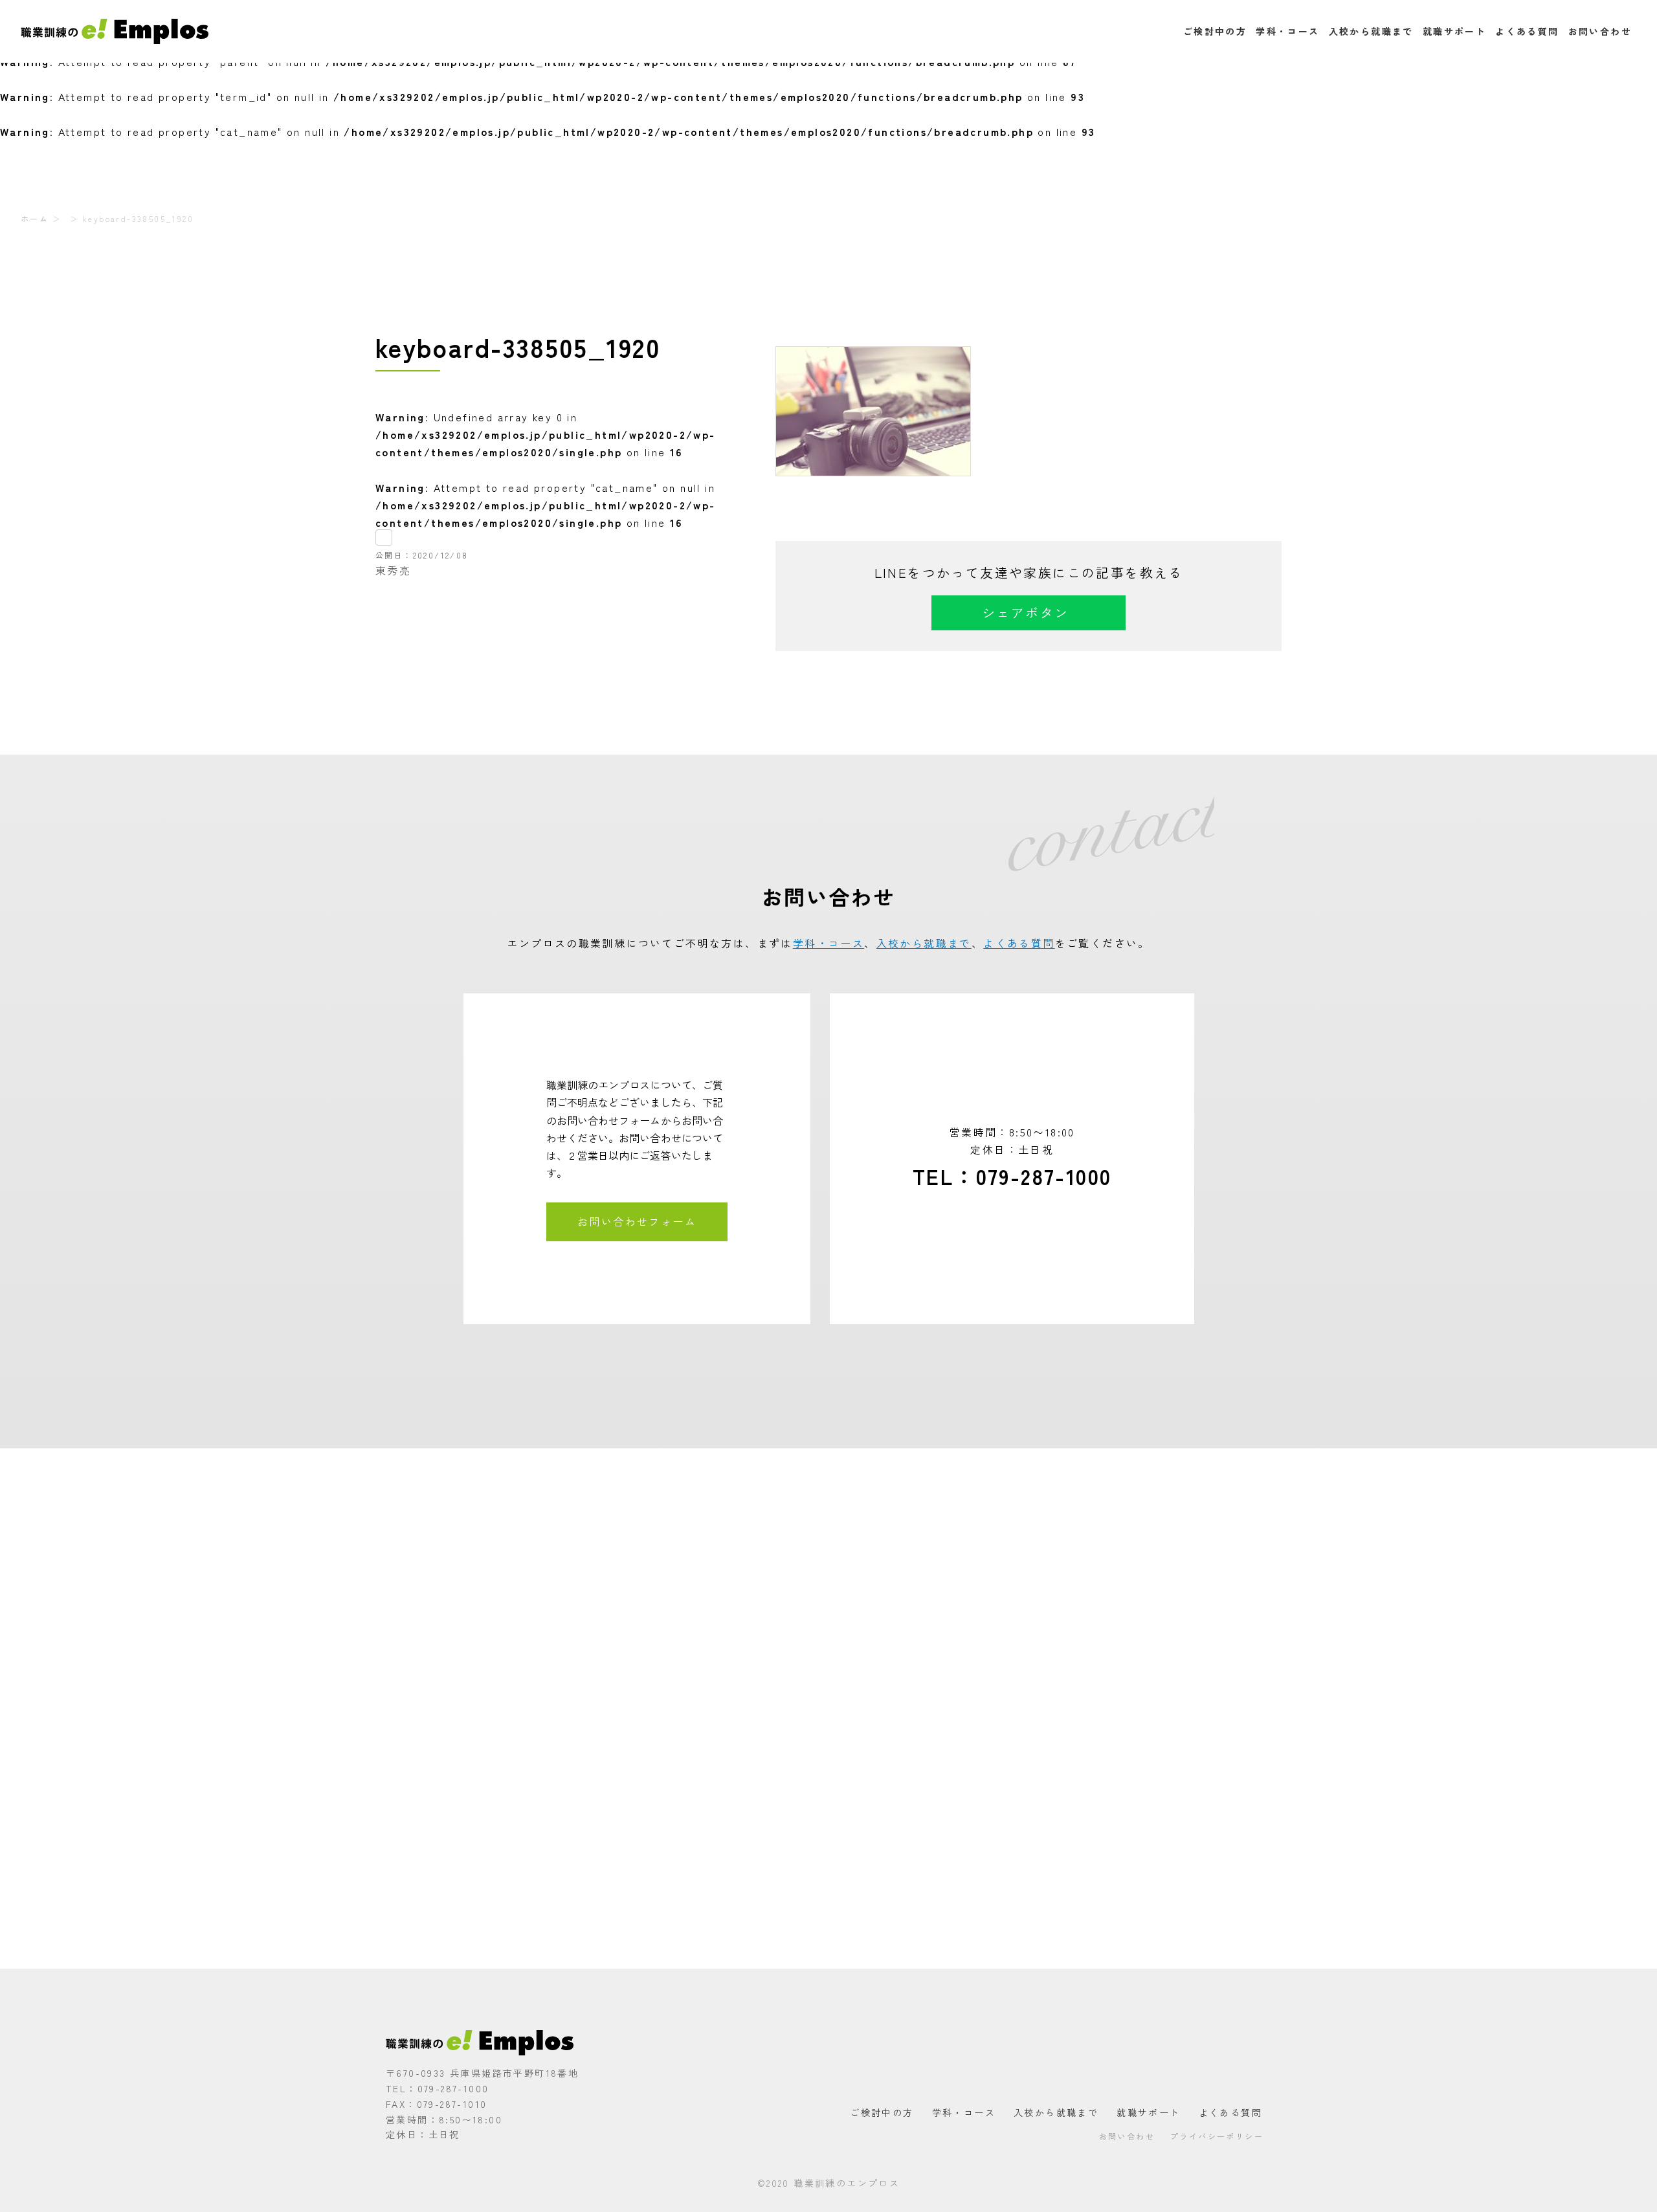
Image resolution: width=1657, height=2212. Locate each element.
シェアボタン (1025, 613)
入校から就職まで (1371, 31)
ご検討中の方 (1215, 31)
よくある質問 (1527, 31)
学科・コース (1287, 31)
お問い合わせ (1600, 31)
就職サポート (1454, 31)
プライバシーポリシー (1217, 2136)
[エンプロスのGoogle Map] (828, 1709)
